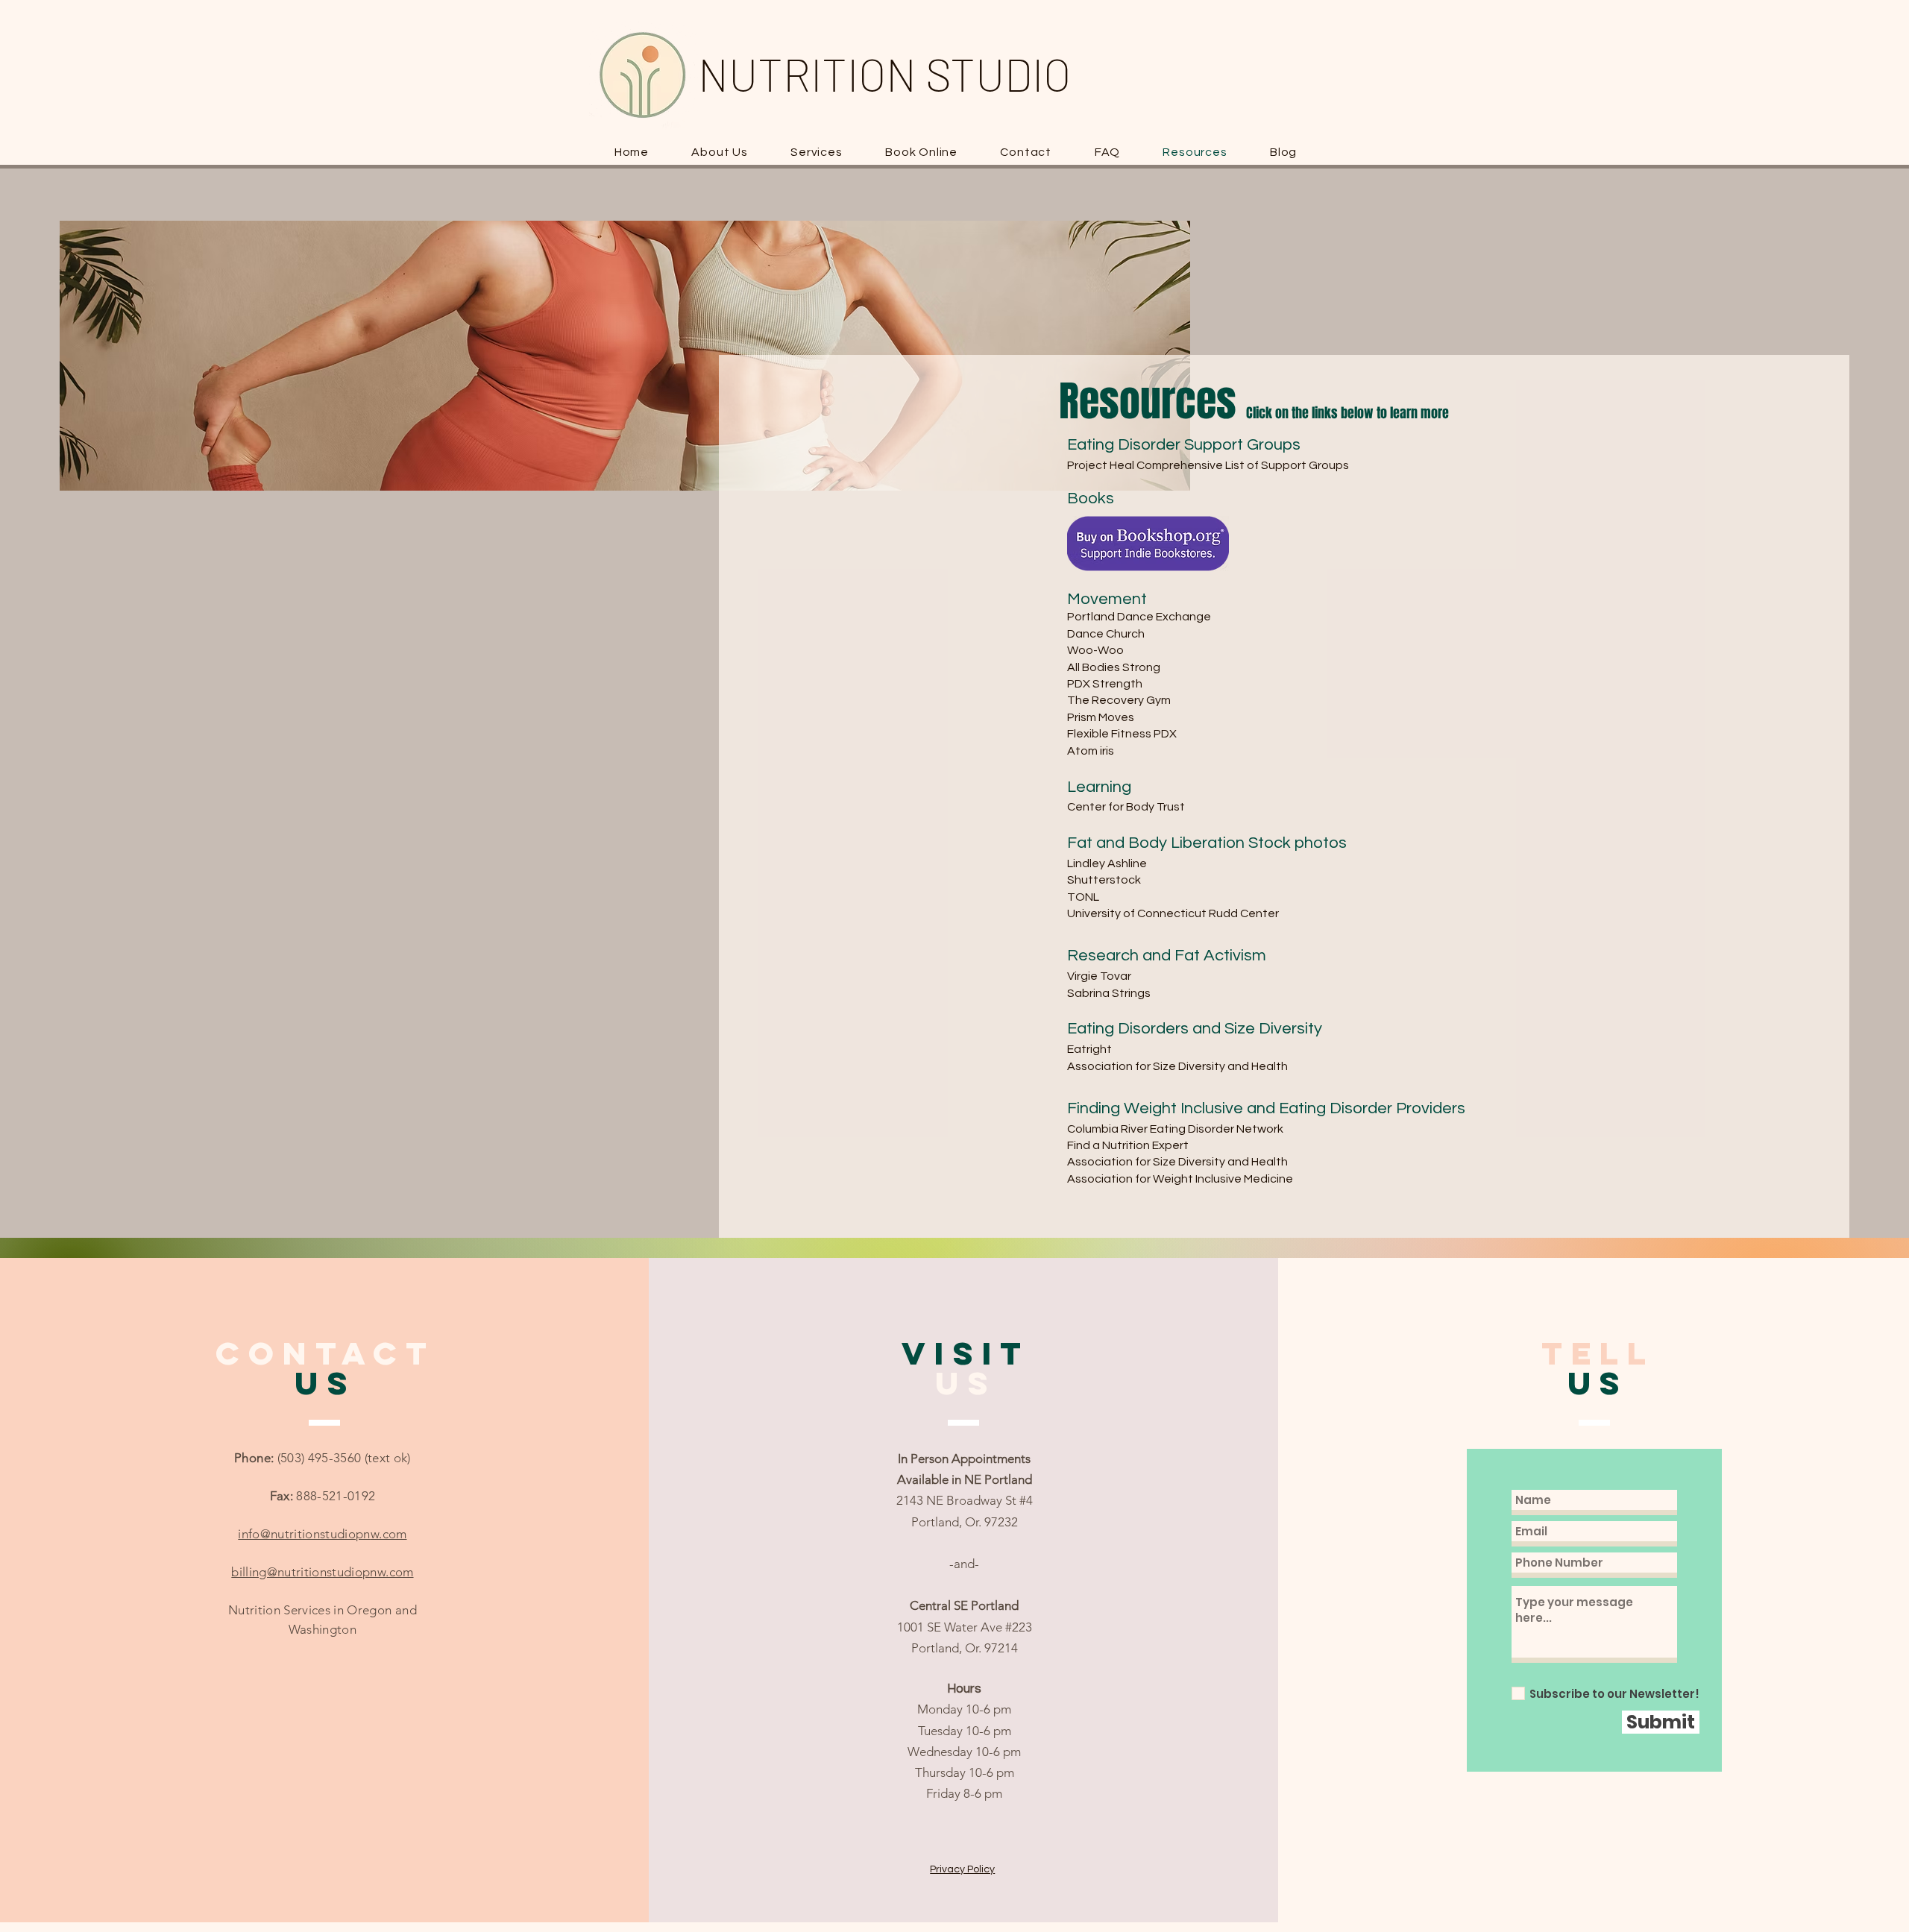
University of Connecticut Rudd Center (1173, 913)
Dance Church (1106, 634)
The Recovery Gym (1119, 700)
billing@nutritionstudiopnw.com (322, 1572)
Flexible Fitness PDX (1122, 734)
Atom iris (1091, 751)
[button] (817, 152)
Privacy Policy (962, 1869)
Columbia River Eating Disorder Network (1175, 1129)
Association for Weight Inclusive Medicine (1180, 1179)
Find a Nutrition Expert (1128, 1145)
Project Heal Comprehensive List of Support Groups (1208, 465)
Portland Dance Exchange (1139, 617)
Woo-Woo (1095, 650)
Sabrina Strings (1109, 993)
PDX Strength (1105, 684)
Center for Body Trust (1126, 807)
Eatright (1089, 1049)
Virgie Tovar (1099, 976)
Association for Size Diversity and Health (1179, 1066)
